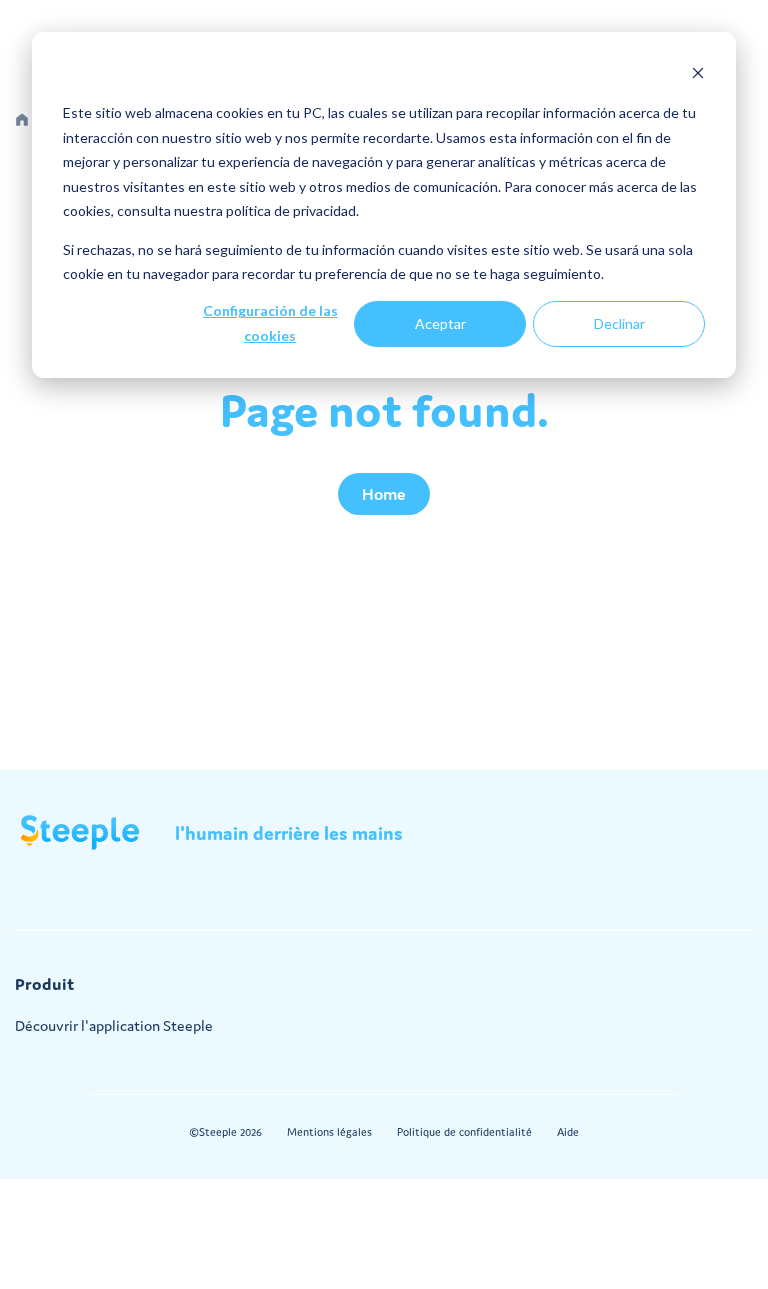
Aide (568, 1132)
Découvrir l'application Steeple (114, 1025)
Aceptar (440, 323)
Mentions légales (329, 1132)
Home (384, 494)
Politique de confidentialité (464, 1132)
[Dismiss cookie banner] (698, 75)
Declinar (619, 323)
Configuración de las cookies (270, 323)
